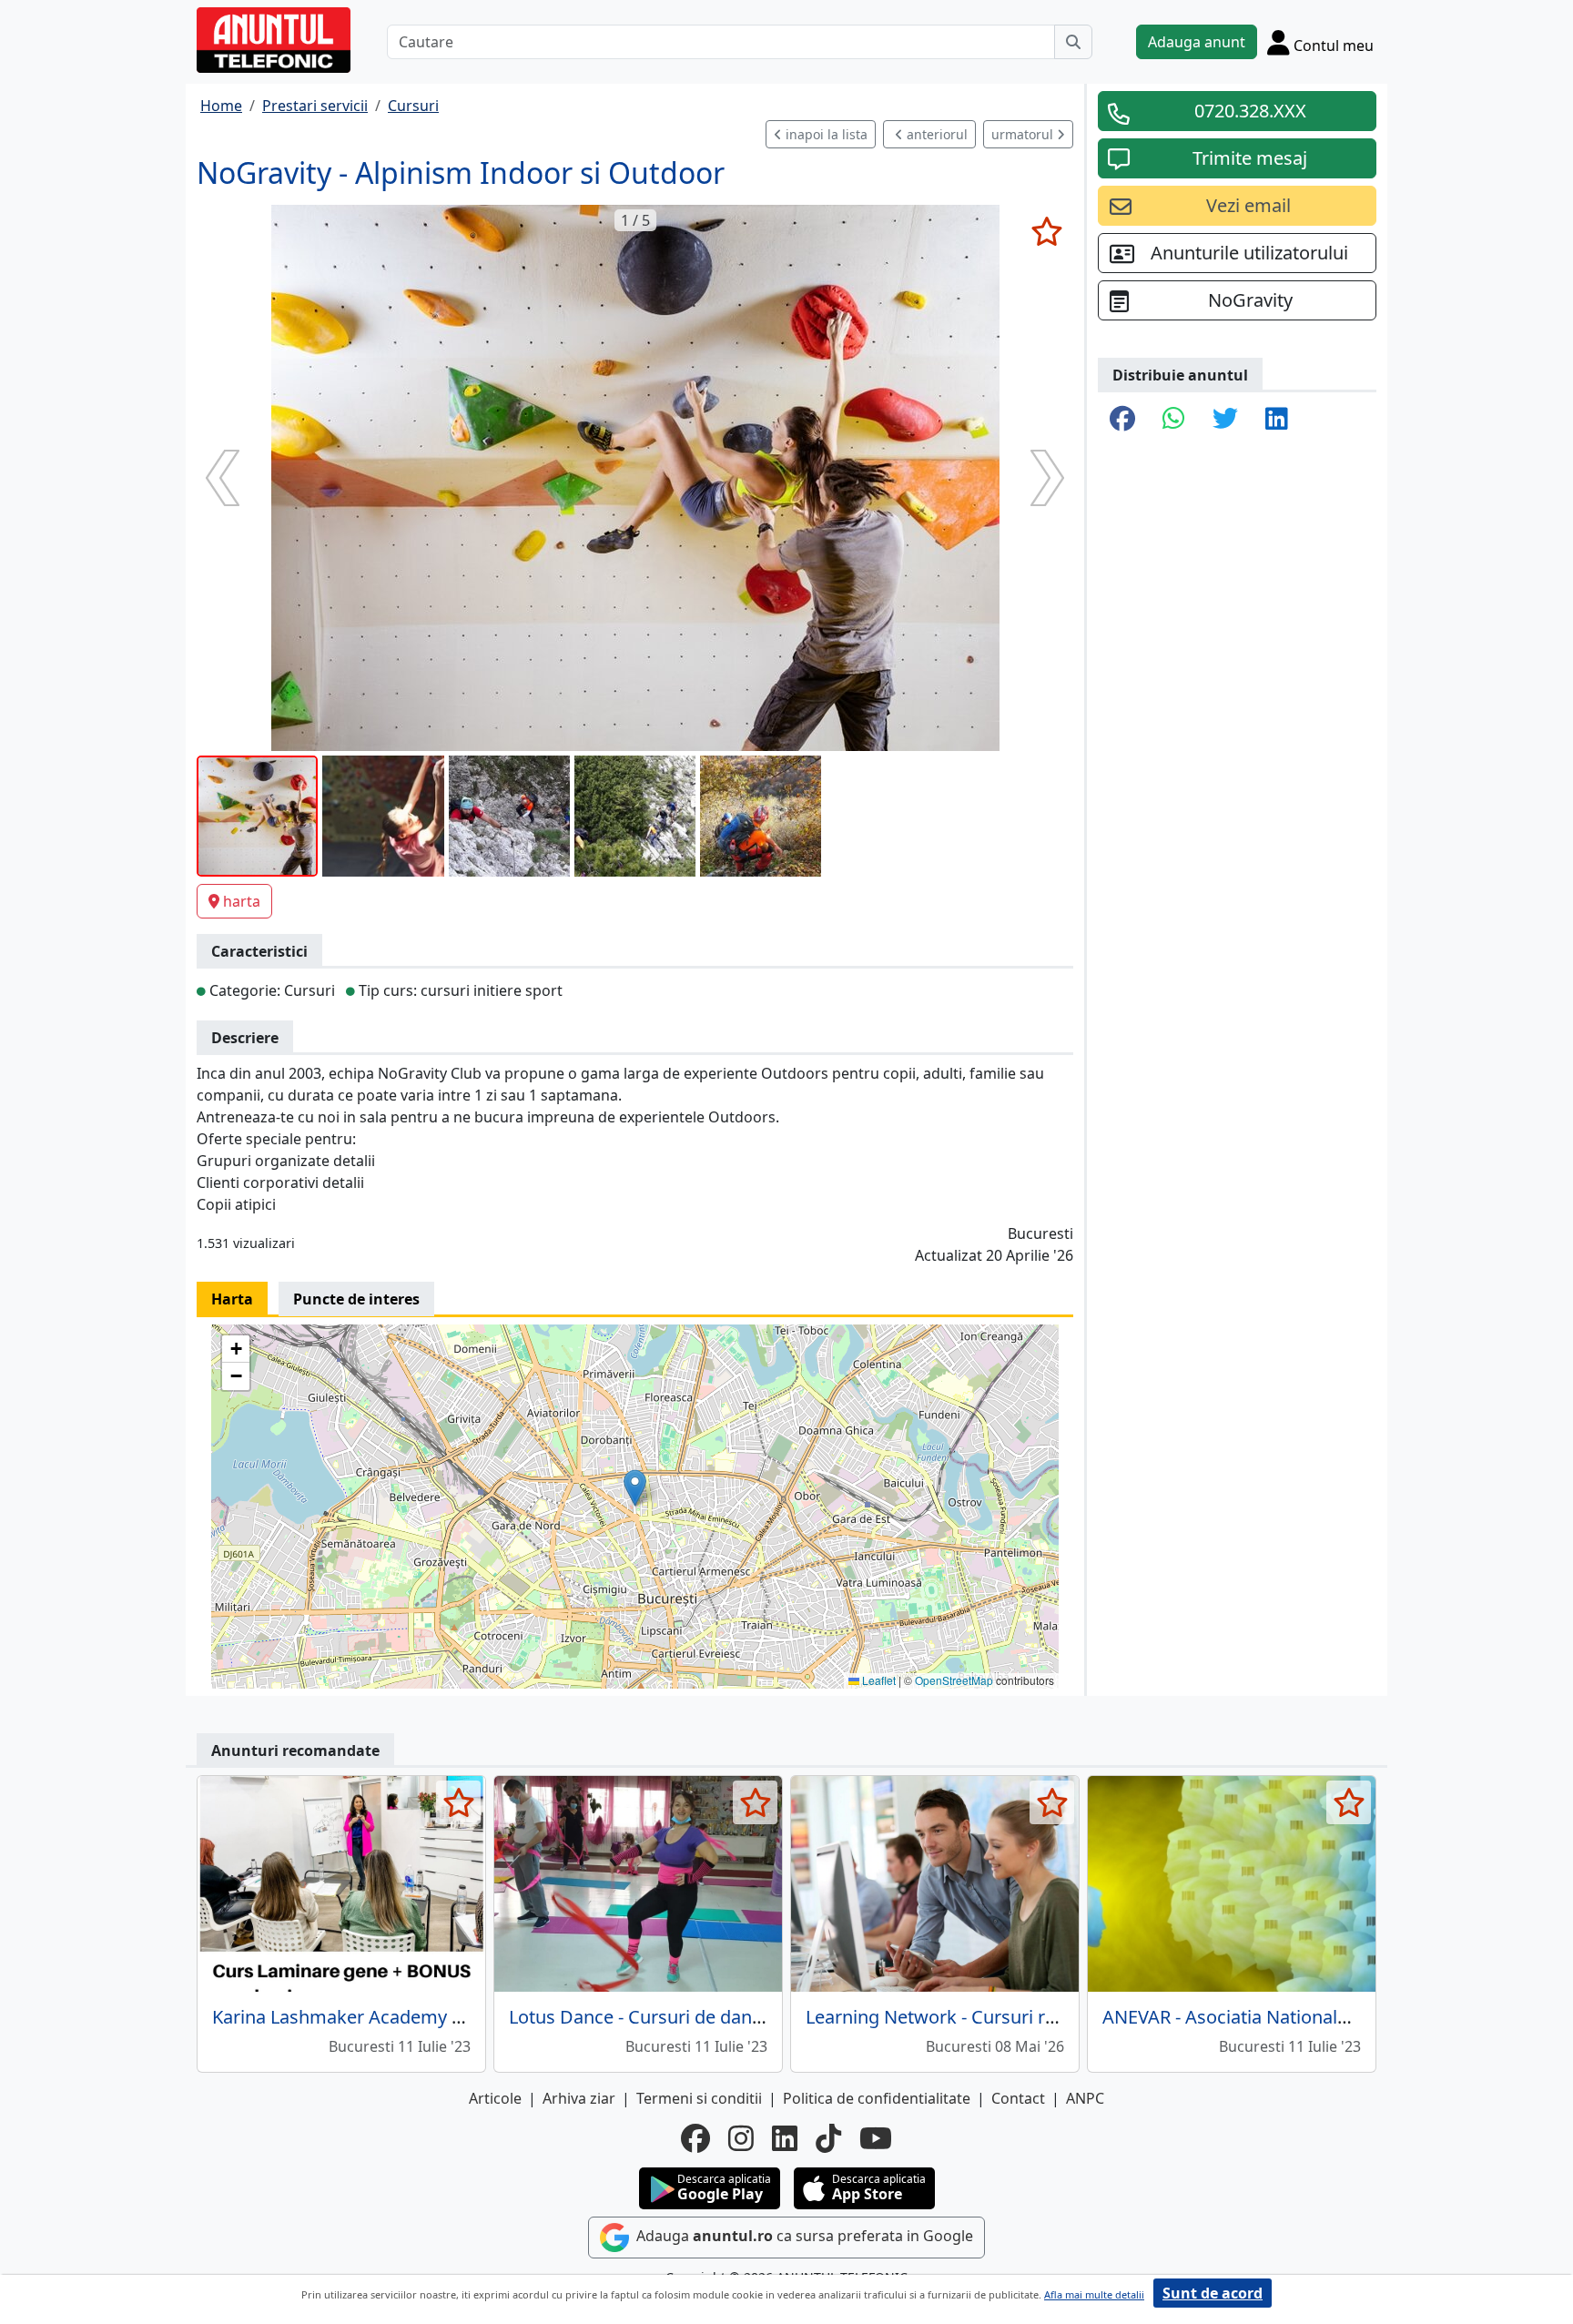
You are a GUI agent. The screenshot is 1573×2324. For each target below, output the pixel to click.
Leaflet (878, 1680)
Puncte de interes (356, 1299)
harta (242, 901)
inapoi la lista (825, 134)
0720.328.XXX (1250, 111)
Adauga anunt (1197, 42)
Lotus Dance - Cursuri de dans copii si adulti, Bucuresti (737, 2017)
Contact (1018, 2098)
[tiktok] (828, 2138)
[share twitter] (1225, 420)
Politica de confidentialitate (877, 2098)
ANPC (1085, 2098)
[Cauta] (1073, 42)
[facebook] (695, 2138)
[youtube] (876, 2138)
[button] (635, 1488)
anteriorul (935, 134)
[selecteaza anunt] (1046, 231)
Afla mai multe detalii (1094, 2294)
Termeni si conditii (699, 2098)
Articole (495, 2098)
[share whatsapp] (1174, 420)
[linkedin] (785, 2138)
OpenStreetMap (954, 1680)
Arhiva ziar (579, 2098)
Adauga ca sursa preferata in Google (803, 2236)
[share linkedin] (1277, 420)
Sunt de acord (1213, 2293)
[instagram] (741, 2138)
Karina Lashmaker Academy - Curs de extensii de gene (440, 2017)
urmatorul (1024, 134)
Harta (232, 1299)
